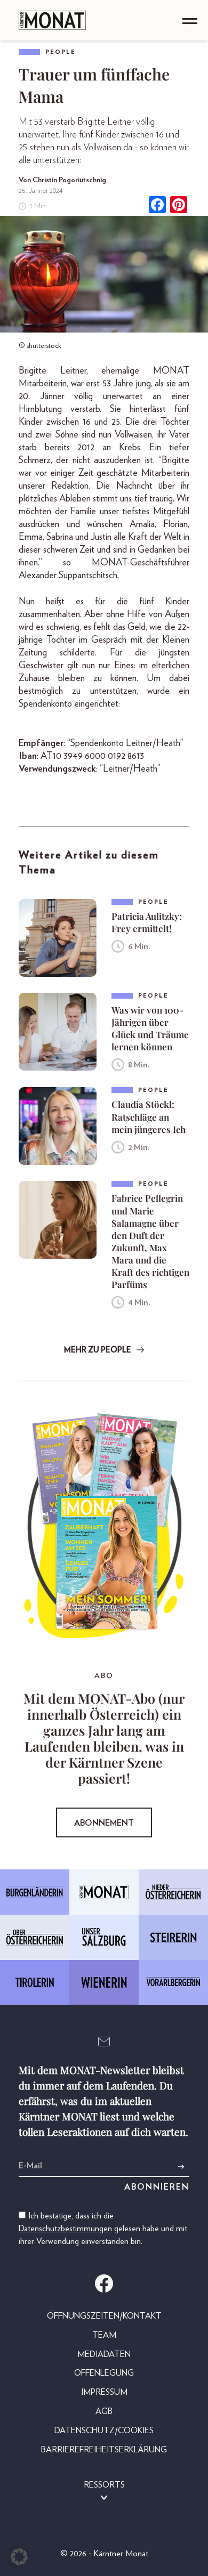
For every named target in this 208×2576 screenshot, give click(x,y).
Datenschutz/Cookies (104, 2431)
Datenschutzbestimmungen (65, 2229)
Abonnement (104, 1823)
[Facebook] (157, 206)
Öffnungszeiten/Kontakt (104, 2316)
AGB (104, 2411)
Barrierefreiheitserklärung (104, 2450)
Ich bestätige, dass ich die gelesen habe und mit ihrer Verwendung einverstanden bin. (103, 2229)
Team (104, 2335)
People (61, 52)
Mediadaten (104, 2354)
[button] (19, 2557)
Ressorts (104, 2485)
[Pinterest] (179, 206)
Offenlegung (104, 2373)
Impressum (104, 2392)
